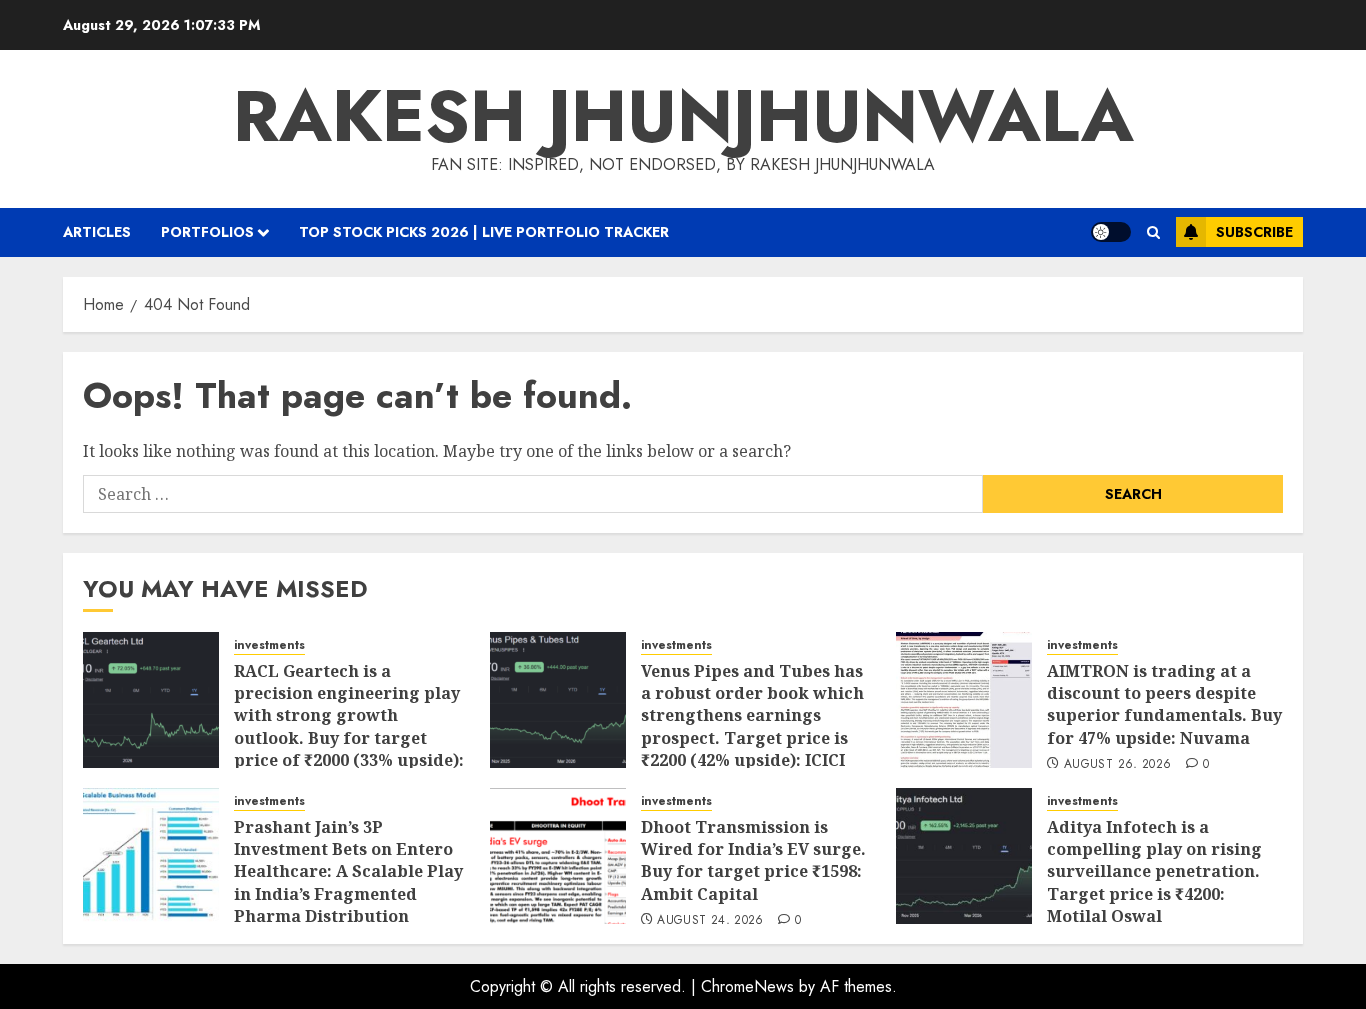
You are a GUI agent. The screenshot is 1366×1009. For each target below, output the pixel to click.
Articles (97, 232)
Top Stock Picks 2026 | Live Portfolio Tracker (484, 232)
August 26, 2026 (1117, 765)
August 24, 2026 (710, 921)
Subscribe (1254, 232)
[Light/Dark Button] (1111, 232)
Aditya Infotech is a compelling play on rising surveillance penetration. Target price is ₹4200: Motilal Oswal (1154, 872)
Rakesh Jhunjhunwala (683, 116)
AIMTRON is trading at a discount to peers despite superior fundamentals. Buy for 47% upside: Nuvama (1164, 704)
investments (269, 645)
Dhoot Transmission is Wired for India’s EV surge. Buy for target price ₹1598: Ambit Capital (753, 860)
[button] (1153, 232)
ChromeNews (747, 986)
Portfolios (207, 232)
